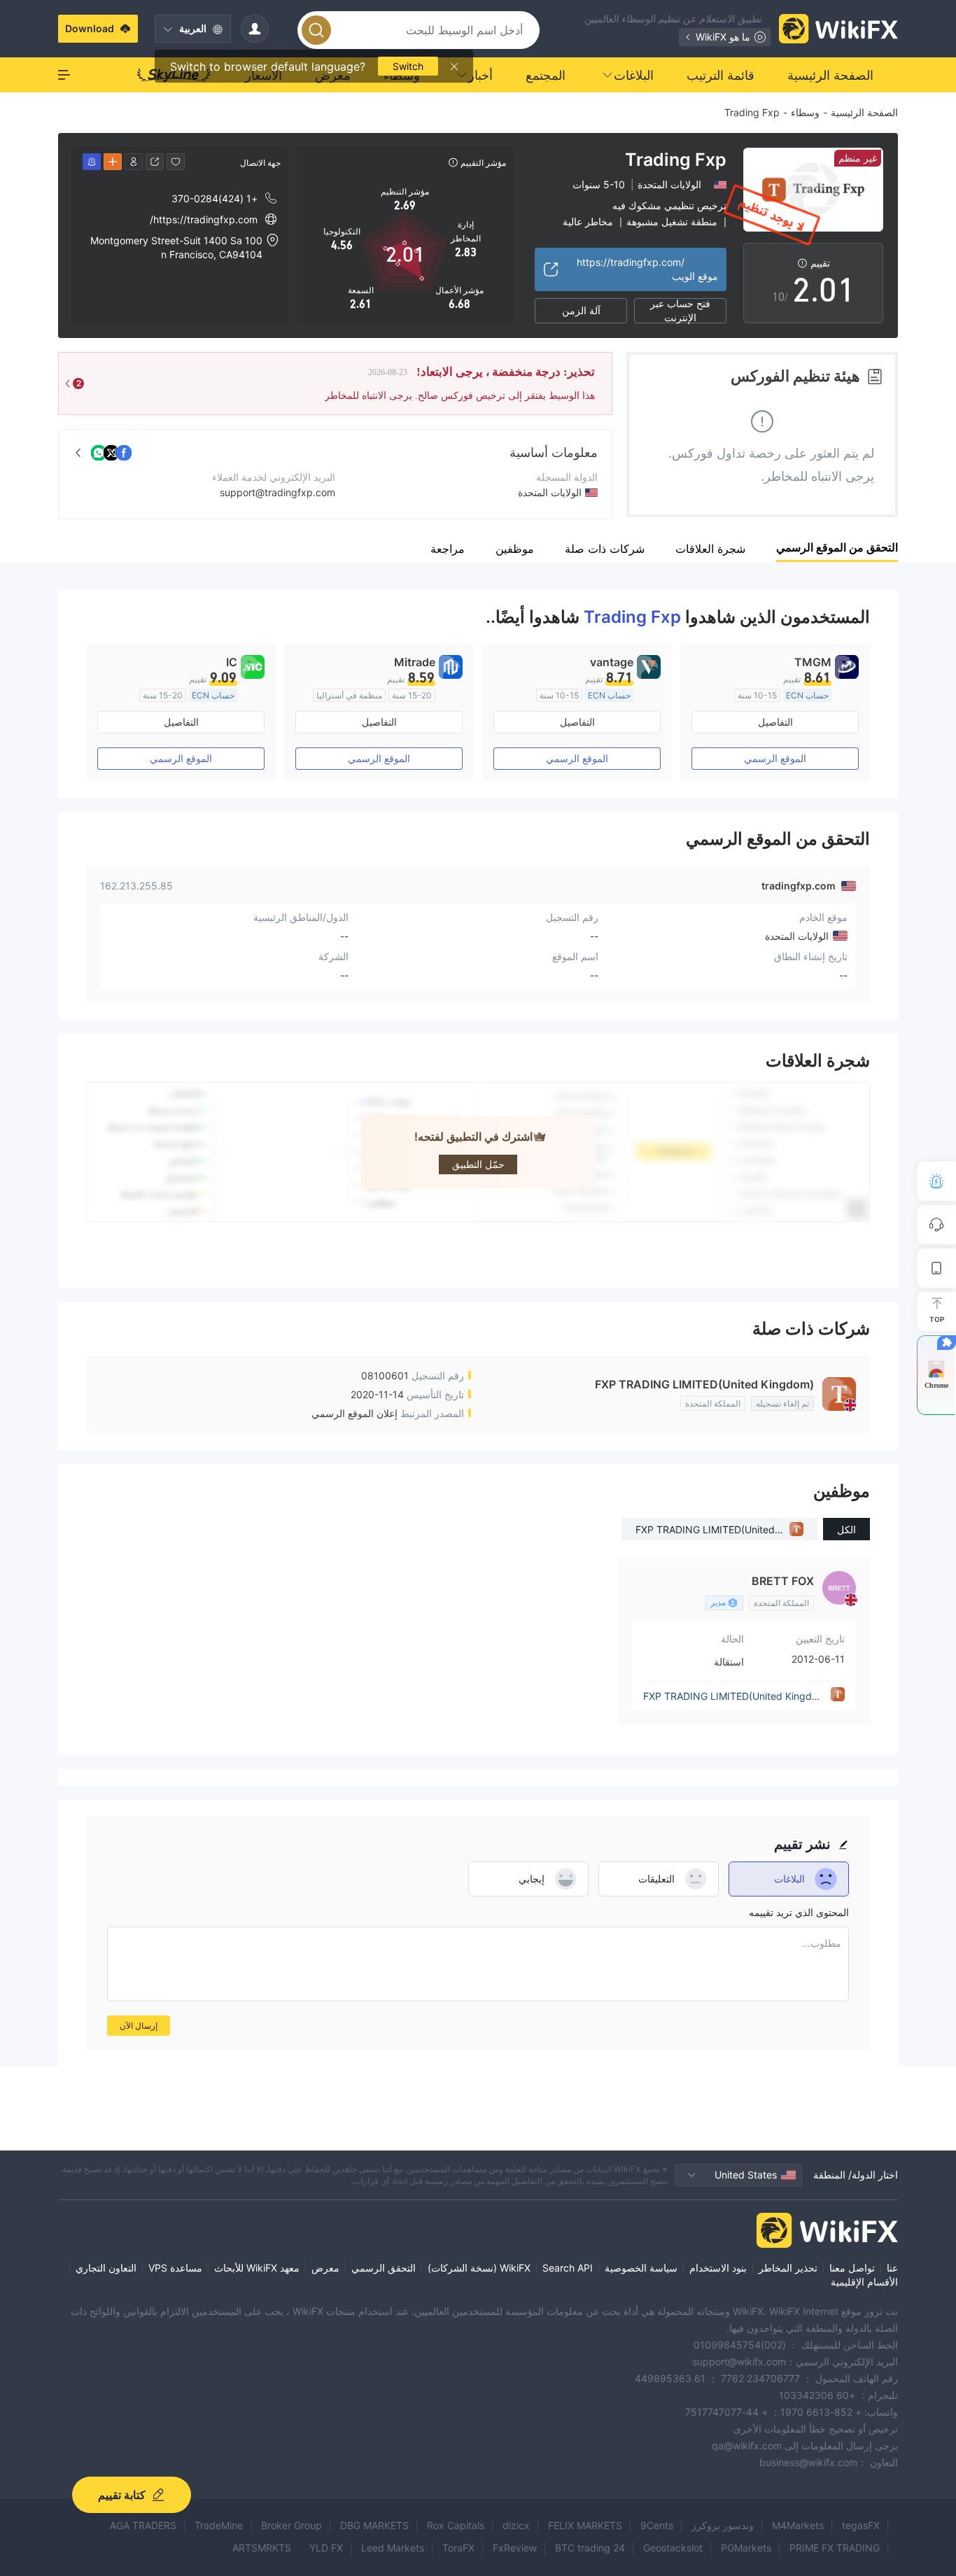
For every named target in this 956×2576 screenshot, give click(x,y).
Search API (568, 2268)
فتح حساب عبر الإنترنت (680, 311)
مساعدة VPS (175, 2268)
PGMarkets (746, 2548)
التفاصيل (775, 722)
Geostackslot (673, 2548)
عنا (892, 2268)
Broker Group (291, 2525)
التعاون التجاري (106, 2268)
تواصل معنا (852, 2268)
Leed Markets (393, 2548)
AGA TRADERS (143, 2525)
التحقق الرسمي (384, 2268)
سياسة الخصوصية (641, 2268)
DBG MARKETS (374, 2525)
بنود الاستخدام (718, 2268)
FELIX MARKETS (585, 2525)
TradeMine (219, 2525)
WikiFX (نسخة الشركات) (479, 2268)
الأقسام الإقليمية (864, 2282)
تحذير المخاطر (788, 2268)
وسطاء (805, 112)
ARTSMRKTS (262, 2548)
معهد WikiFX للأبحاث (257, 2268)
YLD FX (326, 2548)
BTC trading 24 (590, 2548)
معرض (325, 2268)
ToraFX (458, 2548)
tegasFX (861, 2525)
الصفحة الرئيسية (864, 112)
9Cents (657, 2525)
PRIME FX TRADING (835, 2548)
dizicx (516, 2525)
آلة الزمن (581, 310)
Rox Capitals (456, 2525)
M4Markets (798, 2525)
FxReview (515, 2548)
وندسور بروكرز (723, 2525)
